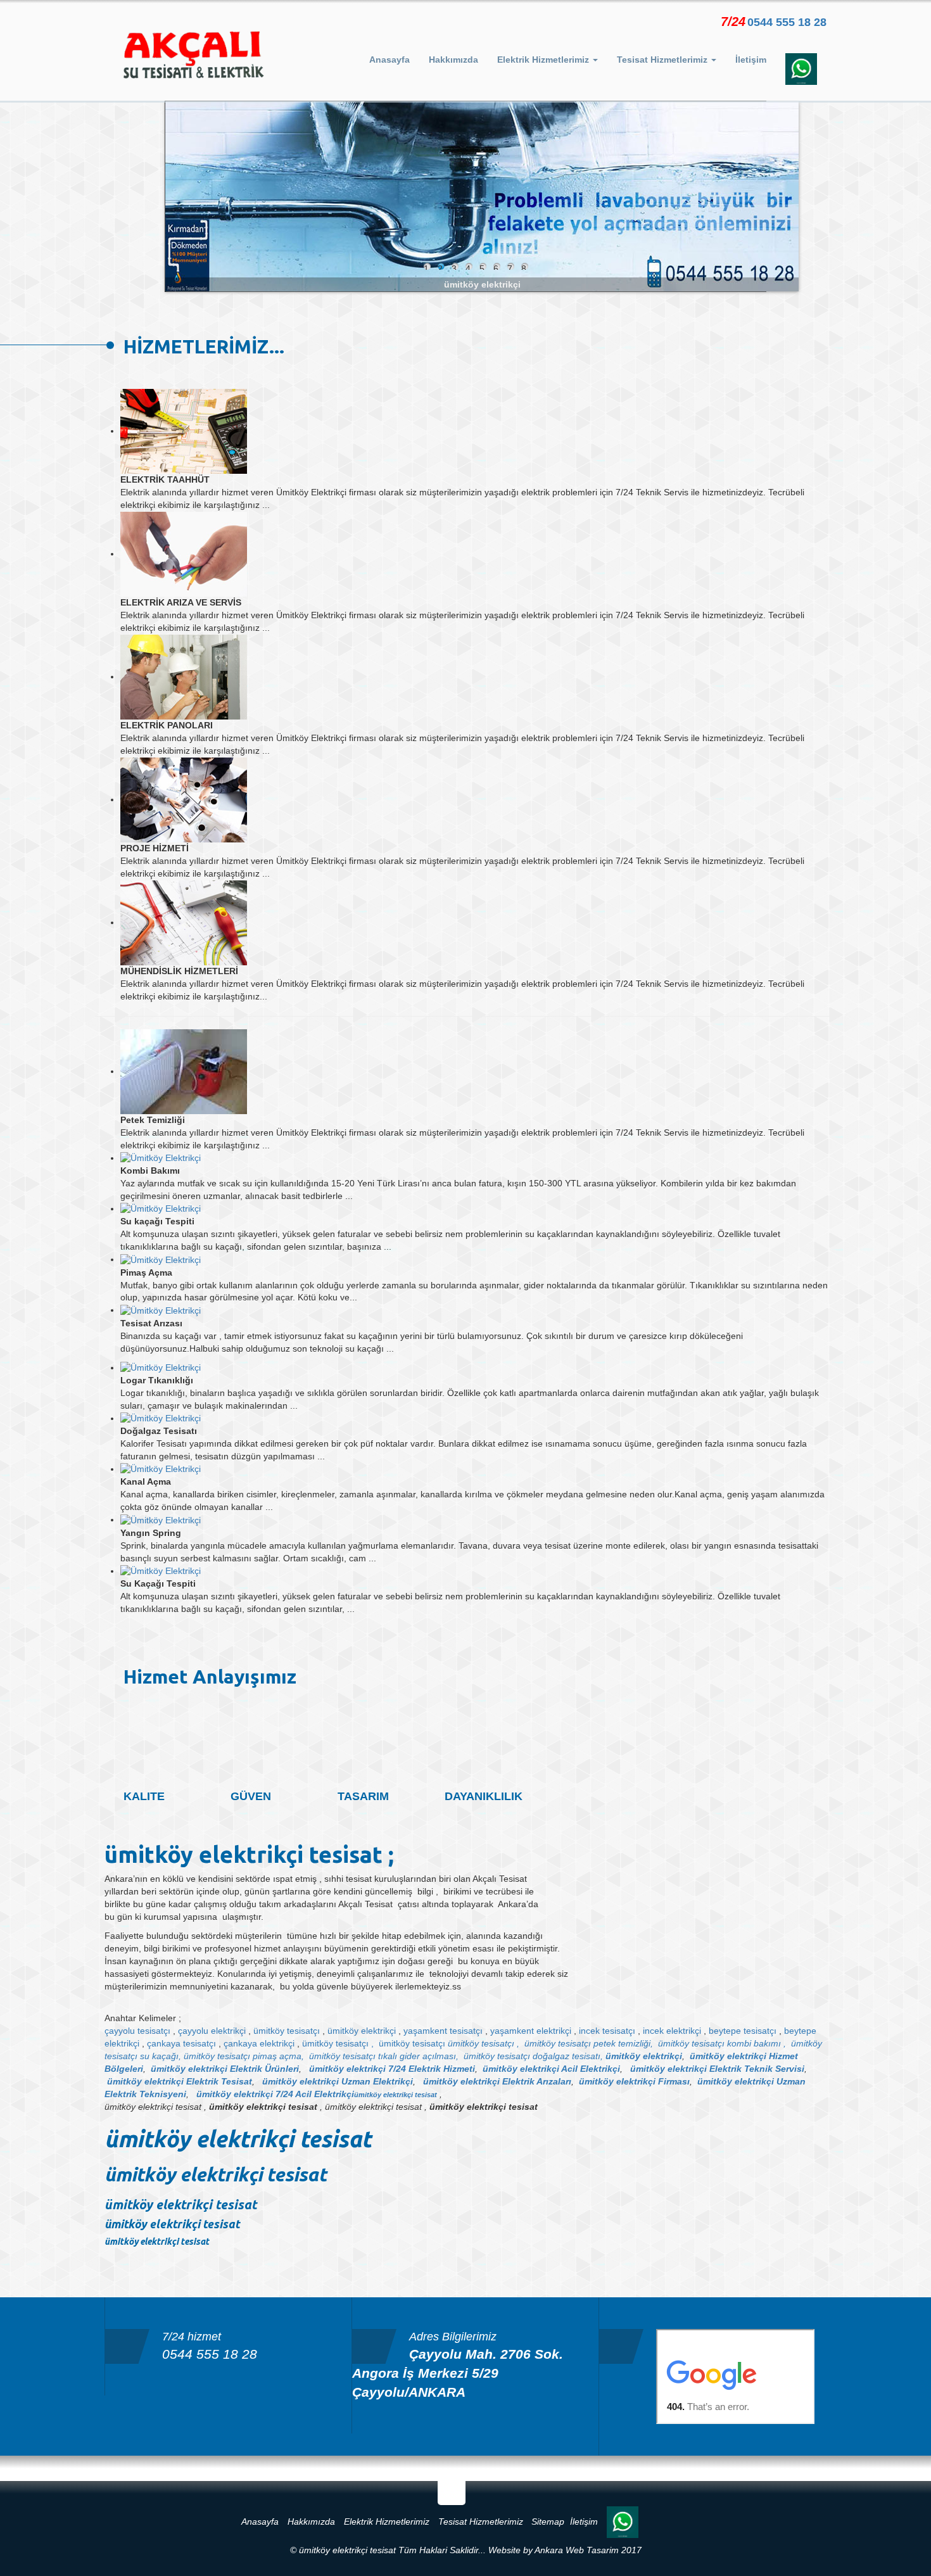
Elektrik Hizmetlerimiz (387, 2522)
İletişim (751, 60)
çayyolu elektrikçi (212, 2031)
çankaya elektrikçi (259, 2043)
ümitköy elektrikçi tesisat (396, 2095)
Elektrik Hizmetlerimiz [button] (544, 60)
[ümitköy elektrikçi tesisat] (193, 55)
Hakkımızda (453, 60)
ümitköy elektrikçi (362, 2031)
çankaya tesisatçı (181, 2043)
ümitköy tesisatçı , (338, 2043)
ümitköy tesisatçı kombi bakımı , (722, 2043)
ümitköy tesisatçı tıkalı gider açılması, (384, 2056)
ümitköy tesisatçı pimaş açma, (244, 2056)
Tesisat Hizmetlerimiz (481, 2522)
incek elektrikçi (672, 2031)
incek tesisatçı (607, 2031)
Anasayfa (389, 60)
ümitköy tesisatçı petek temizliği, (589, 2043)
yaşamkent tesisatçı (443, 2031)
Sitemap (548, 2522)
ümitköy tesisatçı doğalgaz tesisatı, (533, 2056)
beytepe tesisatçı (743, 2031)
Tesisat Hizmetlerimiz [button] (663, 60)
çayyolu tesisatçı (137, 2031)
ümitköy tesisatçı (287, 2031)
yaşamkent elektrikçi (531, 2031)
